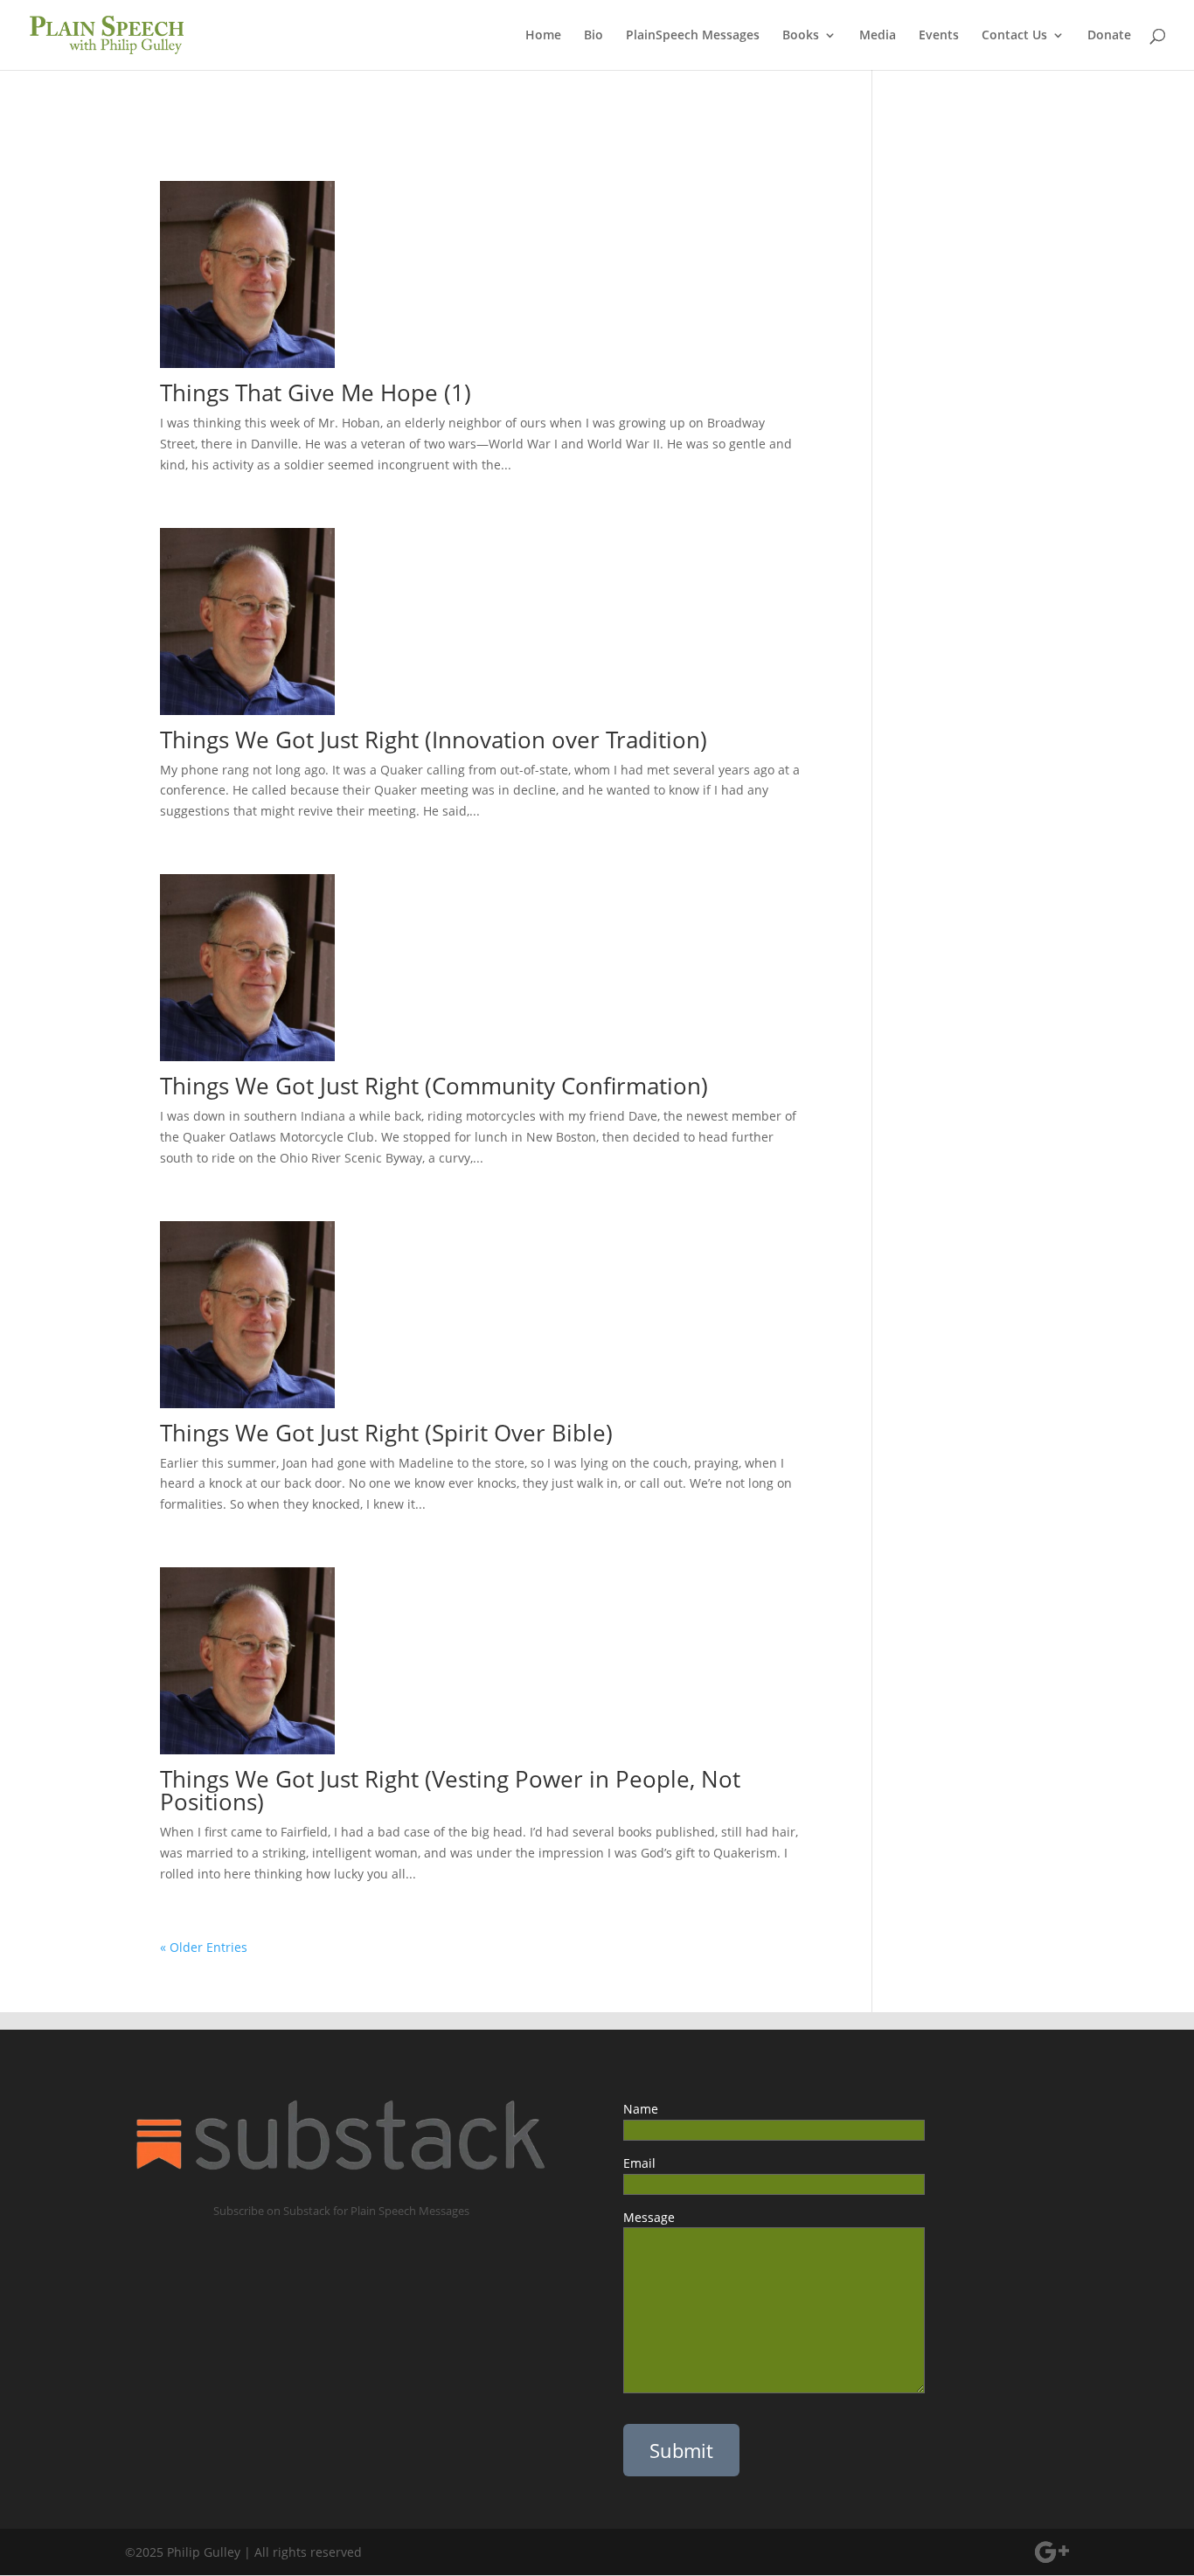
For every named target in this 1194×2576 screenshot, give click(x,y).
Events (939, 36)
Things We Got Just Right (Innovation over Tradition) (434, 739)
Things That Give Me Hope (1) (316, 392)
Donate (1109, 36)
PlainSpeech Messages (693, 36)
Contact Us (1014, 36)
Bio (594, 36)
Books (801, 36)
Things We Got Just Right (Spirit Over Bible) (386, 1433)
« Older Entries (204, 1947)
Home (543, 36)
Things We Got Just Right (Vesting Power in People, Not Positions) (450, 1790)
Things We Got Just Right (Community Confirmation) (434, 1086)
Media (878, 36)
